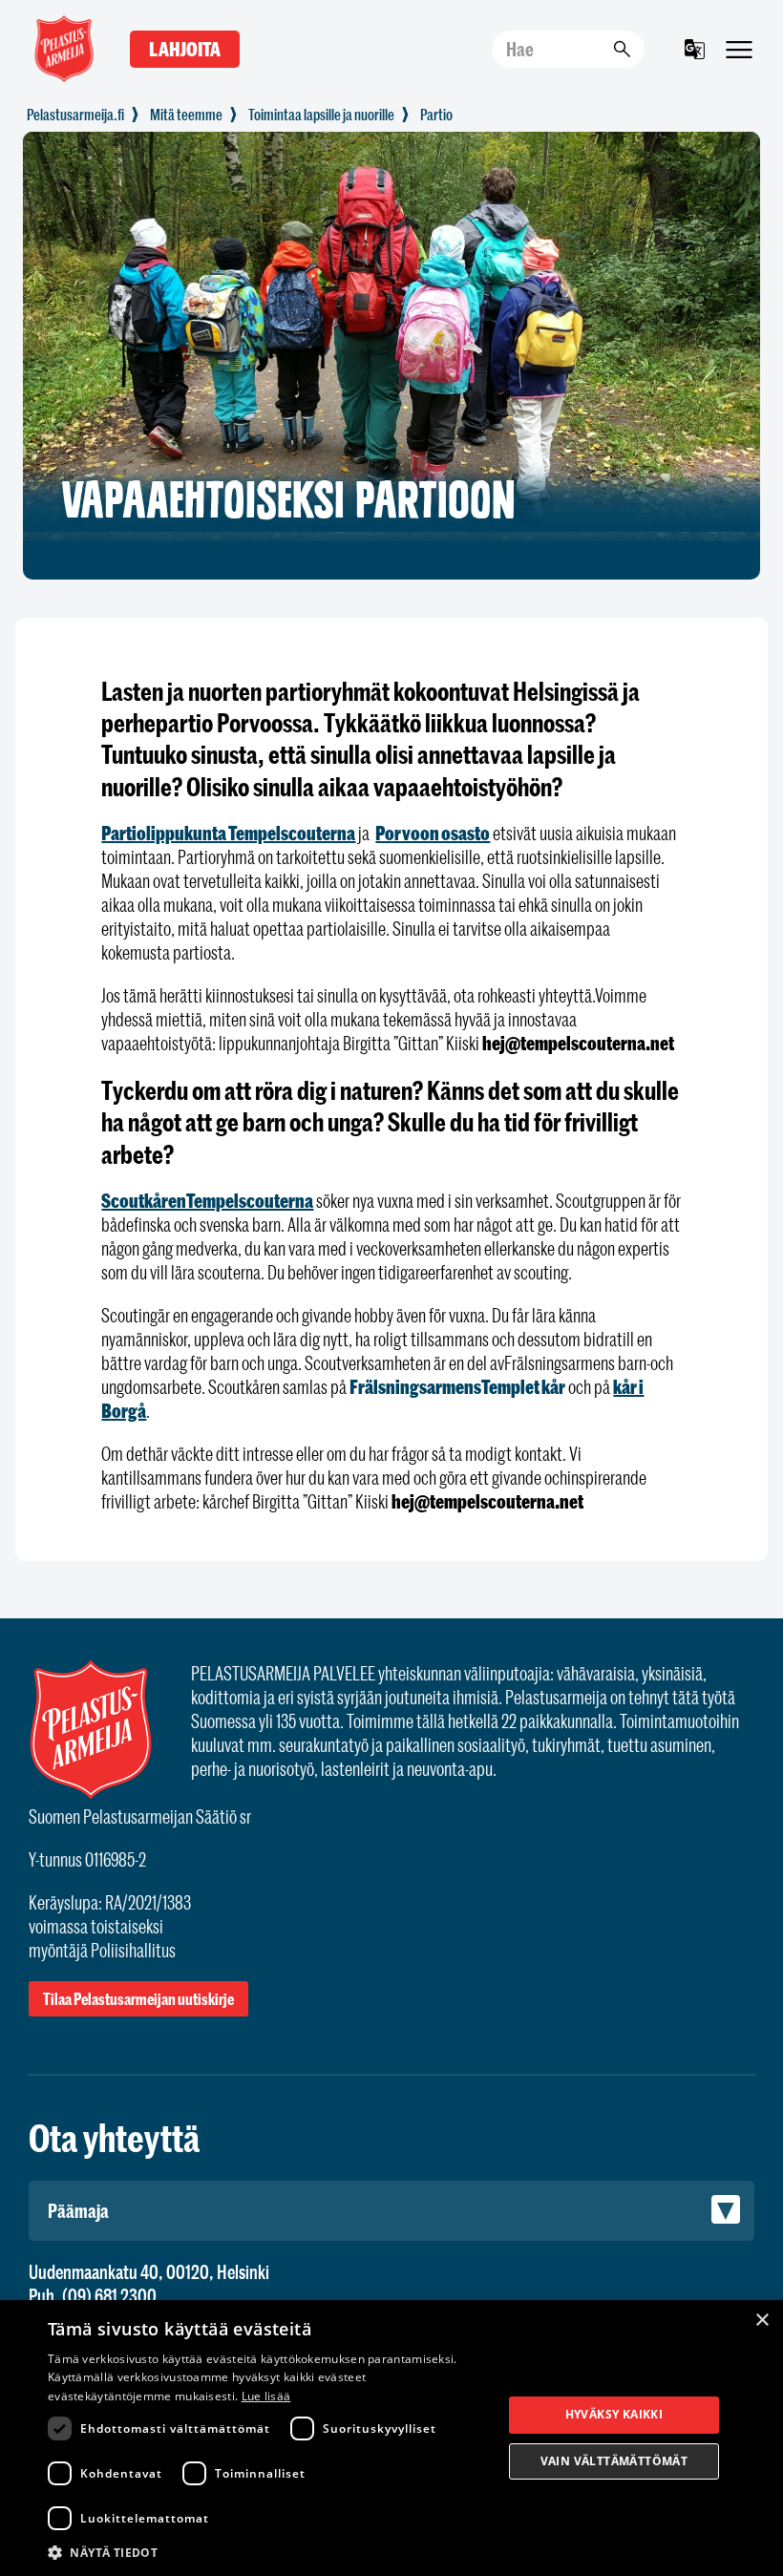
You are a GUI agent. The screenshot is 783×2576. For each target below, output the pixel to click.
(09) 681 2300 (109, 2296)
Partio (436, 115)
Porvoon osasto (433, 833)
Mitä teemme (186, 115)
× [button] (762, 2321)
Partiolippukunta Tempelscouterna (228, 833)
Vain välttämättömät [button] (614, 2461)
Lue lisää (266, 2396)
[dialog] (391, 2438)
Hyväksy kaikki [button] (614, 2414)
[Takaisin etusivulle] (75, 115)
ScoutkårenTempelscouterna (207, 1201)
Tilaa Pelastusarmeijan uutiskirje (138, 1999)
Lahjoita (185, 49)
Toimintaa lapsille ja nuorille (321, 115)
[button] (268, 2551)
